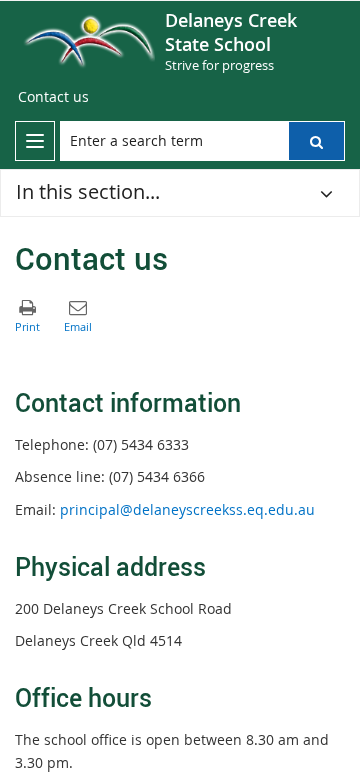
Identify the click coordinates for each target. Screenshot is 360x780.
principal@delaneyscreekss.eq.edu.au (187, 509)
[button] (316, 141)
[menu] (35, 141)
